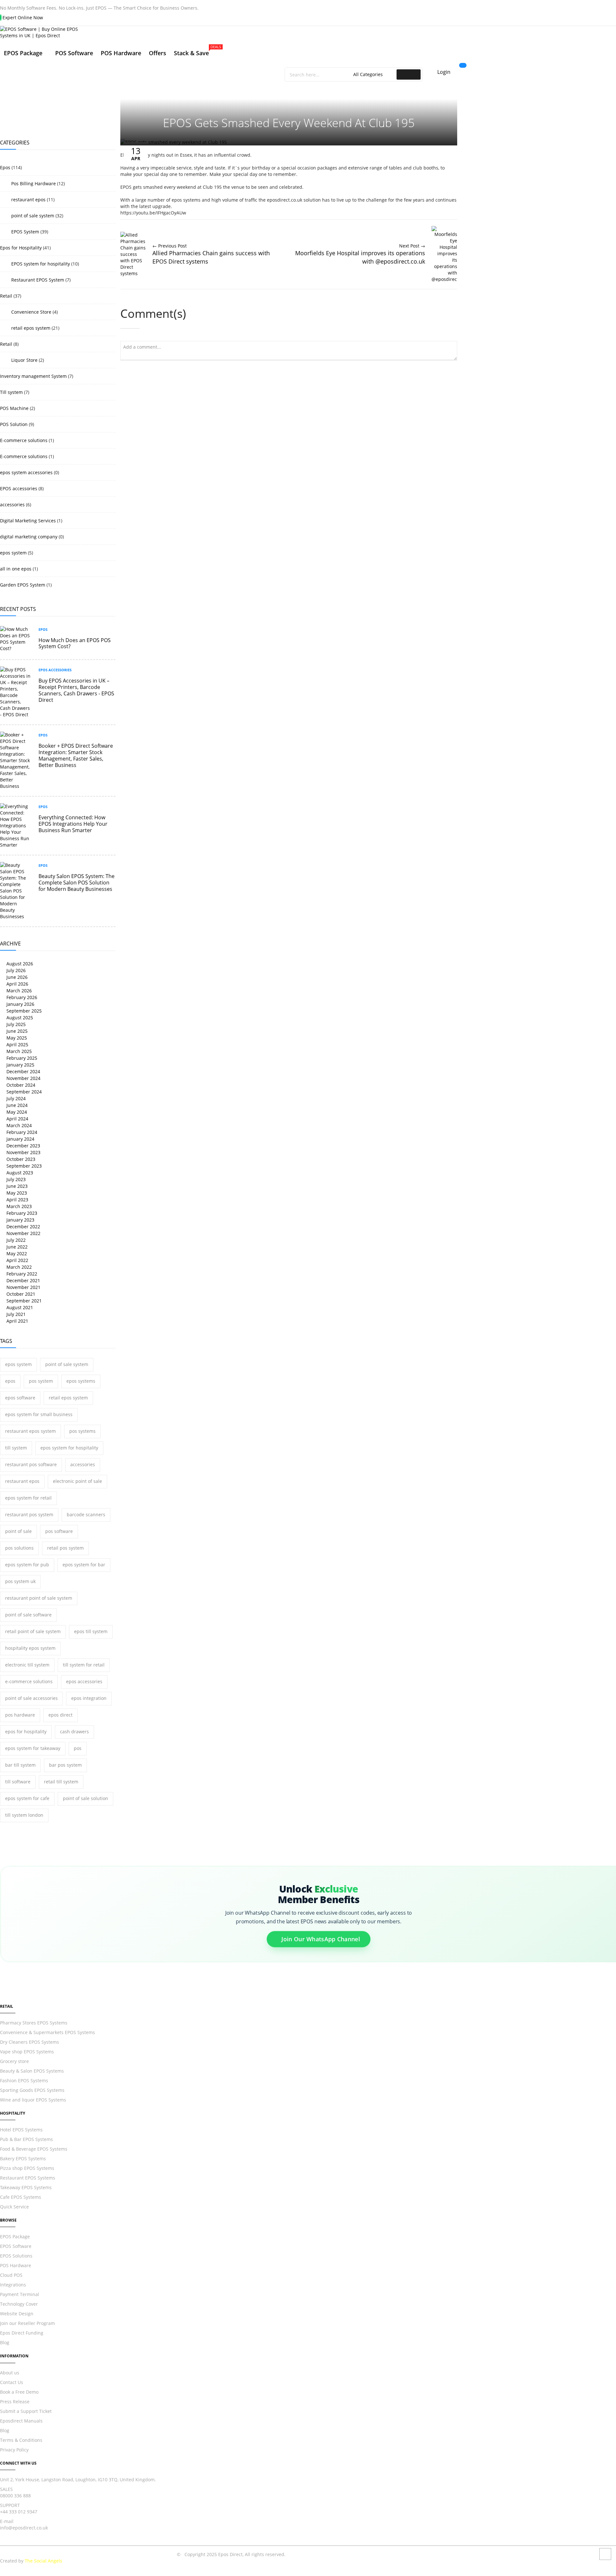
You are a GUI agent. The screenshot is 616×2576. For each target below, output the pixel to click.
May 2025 (16, 1038)
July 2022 (15, 1240)
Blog (5, 2342)
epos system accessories (26, 472)
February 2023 (21, 1213)
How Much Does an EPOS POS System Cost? (75, 643)
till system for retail (84, 1665)
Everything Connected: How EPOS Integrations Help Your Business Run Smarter (73, 824)
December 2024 (23, 1071)
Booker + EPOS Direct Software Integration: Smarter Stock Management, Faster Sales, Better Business (76, 755)
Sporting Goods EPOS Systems (32, 2090)
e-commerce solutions (29, 1681)
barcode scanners (86, 1514)
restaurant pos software (31, 1464)
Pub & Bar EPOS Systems (26, 2139)
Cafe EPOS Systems (21, 2197)
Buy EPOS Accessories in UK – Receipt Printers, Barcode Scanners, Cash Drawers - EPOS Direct (76, 690)
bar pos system (65, 1765)
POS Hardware (16, 2265)
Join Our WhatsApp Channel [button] (321, 1941)
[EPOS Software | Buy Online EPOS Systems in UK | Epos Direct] (231, 32)
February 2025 (21, 1058)
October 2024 (20, 1085)
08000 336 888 (15, 2496)
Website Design (17, 2314)
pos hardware (20, 1715)
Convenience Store (31, 312)
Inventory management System (33, 376)
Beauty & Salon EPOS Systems (32, 2071)
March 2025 (18, 1051)
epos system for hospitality (69, 1448)
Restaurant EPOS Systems (28, 2178)
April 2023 (17, 1200)
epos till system (91, 1631)
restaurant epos (28, 200)
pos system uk (20, 1581)
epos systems (81, 1381)
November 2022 (23, 1233)
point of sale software (28, 1615)
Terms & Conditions (21, 2440)
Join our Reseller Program (27, 2323)
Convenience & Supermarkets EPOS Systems (47, 2032)
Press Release (15, 2402)
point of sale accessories (31, 1698)
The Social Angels (43, 2561)
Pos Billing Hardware (33, 183)
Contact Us (12, 2382)
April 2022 (17, 1260)
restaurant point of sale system (39, 1598)
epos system (13, 553)
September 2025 (23, 1011)
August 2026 (19, 964)
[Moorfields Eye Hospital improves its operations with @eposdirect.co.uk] (444, 279)
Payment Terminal (20, 2294)
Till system (11, 392)
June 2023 (16, 1186)
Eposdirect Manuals (21, 2421)
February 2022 (21, 1274)
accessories (12, 505)
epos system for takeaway (33, 1748)
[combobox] (320, 74)
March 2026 (18, 991)
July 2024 (15, 1098)
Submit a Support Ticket (26, 2411)
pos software (59, 1531)
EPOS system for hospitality (40, 264)
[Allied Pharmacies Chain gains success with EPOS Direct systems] (133, 273)
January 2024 (20, 1139)
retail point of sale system (33, 1631)
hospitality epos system (30, 1648)
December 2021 (23, 1280)
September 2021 (23, 1301)
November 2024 (23, 1078)
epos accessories (84, 1681)
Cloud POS (11, 2275)
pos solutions (19, 1548)
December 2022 (23, 1227)
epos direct (60, 1715)
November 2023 (23, 1152)
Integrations (13, 2285)
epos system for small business (39, 1414)
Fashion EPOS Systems (24, 2080)
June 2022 (16, 1247)
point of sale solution (86, 1798)
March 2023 (18, 1206)
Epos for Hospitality (21, 248)
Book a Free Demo (19, 2392)
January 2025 (20, 1065)
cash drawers (74, 1732)
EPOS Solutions (16, 2256)
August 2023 (19, 1173)
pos (78, 1748)
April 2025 (17, 1044)
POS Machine (14, 408)
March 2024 (18, 1125)
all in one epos (16, 569)
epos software (20, 1398)
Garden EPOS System (23, 585)
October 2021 (20, 1294)
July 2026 (15, 970)
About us (10, 2373)
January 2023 (20, 1220)
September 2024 (23, 1092)
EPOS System (25, 232)
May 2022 (16, 1253)
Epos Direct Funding (22, 2333)
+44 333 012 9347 (19, 2512)
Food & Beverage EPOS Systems (34, 2149)
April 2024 (17, 1119)
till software (18, 1782)
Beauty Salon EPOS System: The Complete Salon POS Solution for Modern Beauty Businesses (77, 883)
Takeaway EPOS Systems (26, 2187)
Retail (6, 296)
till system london (24, 1815)
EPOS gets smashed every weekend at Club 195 (289, 123)
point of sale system (32, 216)
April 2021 (17, 1321)
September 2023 (23, 1166)
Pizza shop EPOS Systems (27, 2168)
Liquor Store (24, 360)
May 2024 (16, 1112)
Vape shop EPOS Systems (27, 2052)
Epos (5, 167)
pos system (41, 1381)
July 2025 (15, 1024)
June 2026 (16, 977)
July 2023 (15, 1179)
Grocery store (14, 2061)
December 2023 (23, 1146)
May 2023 (16, 1193)
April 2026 (17, 984)
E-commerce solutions (24, 440)
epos (10, 1381)
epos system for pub (27, 1565)
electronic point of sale (77, 1481)
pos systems (82, 1431)
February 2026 (21, 997)
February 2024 (21, 1132)
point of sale (18, 1531)
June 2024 (16, 1105)
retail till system (61, 1782)
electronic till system (27, 1665)
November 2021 (23, 1287)
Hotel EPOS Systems (21, 2130)
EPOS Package (15, 2237)
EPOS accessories (19, 488)
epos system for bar (84, 1565)
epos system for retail (28, 1498)
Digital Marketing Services (28, 521)
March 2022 (18, 1267)
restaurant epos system (30, 1431)
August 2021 (19, 1307)
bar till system (20, 1765)
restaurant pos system (29, 1514)
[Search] (409, 74)
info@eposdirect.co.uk (24, 2528)
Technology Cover (19, 2304)
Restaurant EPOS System (37, 280)
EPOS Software (16, 2246)
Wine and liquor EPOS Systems (33, 2100)
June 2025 (16, 1031)
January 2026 (20, 1004)
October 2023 (20, 1159)
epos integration (89, 1698)
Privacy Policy (14, 2450)
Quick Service (14, 2207)
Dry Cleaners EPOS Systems (30, 2042)
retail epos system (30, 328)
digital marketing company (29, 537)
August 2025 (19, 1018)
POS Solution (14, 424)
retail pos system (65, 1548)
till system (16, 1448)
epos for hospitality (26, 1732)
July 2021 (15, 1314)
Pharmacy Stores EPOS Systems (34, 2023)
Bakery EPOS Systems (23, 2158)
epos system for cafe (27, 1798)
